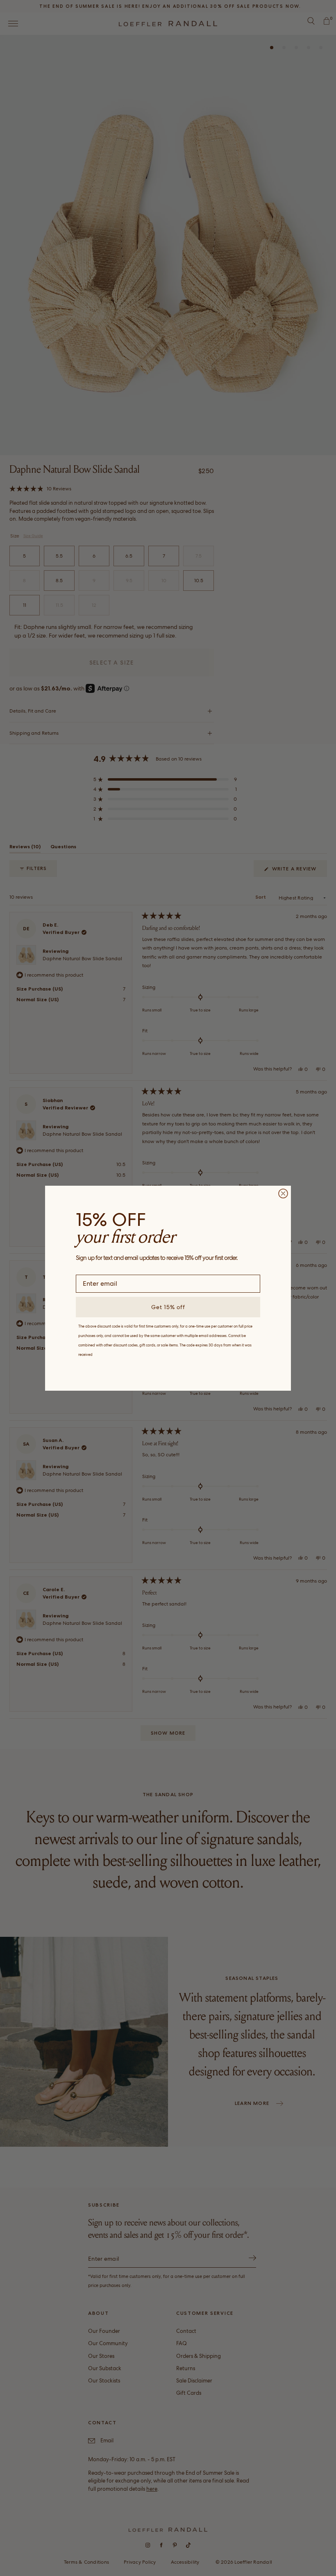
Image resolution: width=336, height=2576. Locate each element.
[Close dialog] (283, 1193)
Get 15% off (168, 1307)
